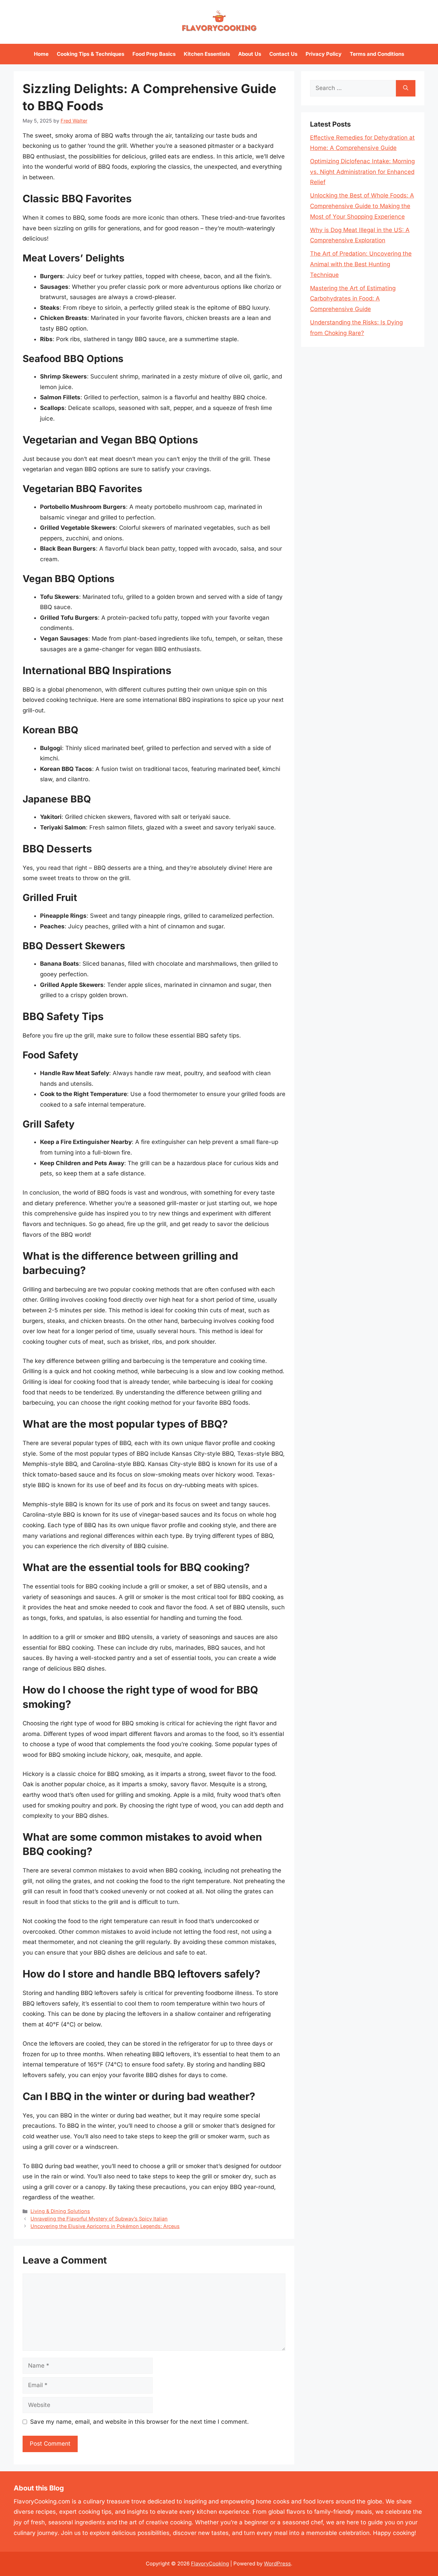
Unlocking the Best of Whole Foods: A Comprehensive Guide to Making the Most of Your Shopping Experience (362, 206)
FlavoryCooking (210, 2564)
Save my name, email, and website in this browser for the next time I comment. (139, 2422)
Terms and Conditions (377, 54)
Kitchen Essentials (207, 54)
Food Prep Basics (154, 54)
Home (41, 54)
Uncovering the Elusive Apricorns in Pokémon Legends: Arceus (105, 2226)
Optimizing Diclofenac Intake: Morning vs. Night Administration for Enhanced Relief (362, 172)
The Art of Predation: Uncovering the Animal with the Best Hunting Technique (361, 264)
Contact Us (283, 54)
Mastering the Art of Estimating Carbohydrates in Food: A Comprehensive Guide (353, 299)
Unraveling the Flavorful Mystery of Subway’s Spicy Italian (99, 2219)
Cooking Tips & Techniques (91, 54)
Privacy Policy (324, 54)
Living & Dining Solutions (60, 2211)
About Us (250, 54)
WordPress (277, 2564)
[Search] (406, 88)
